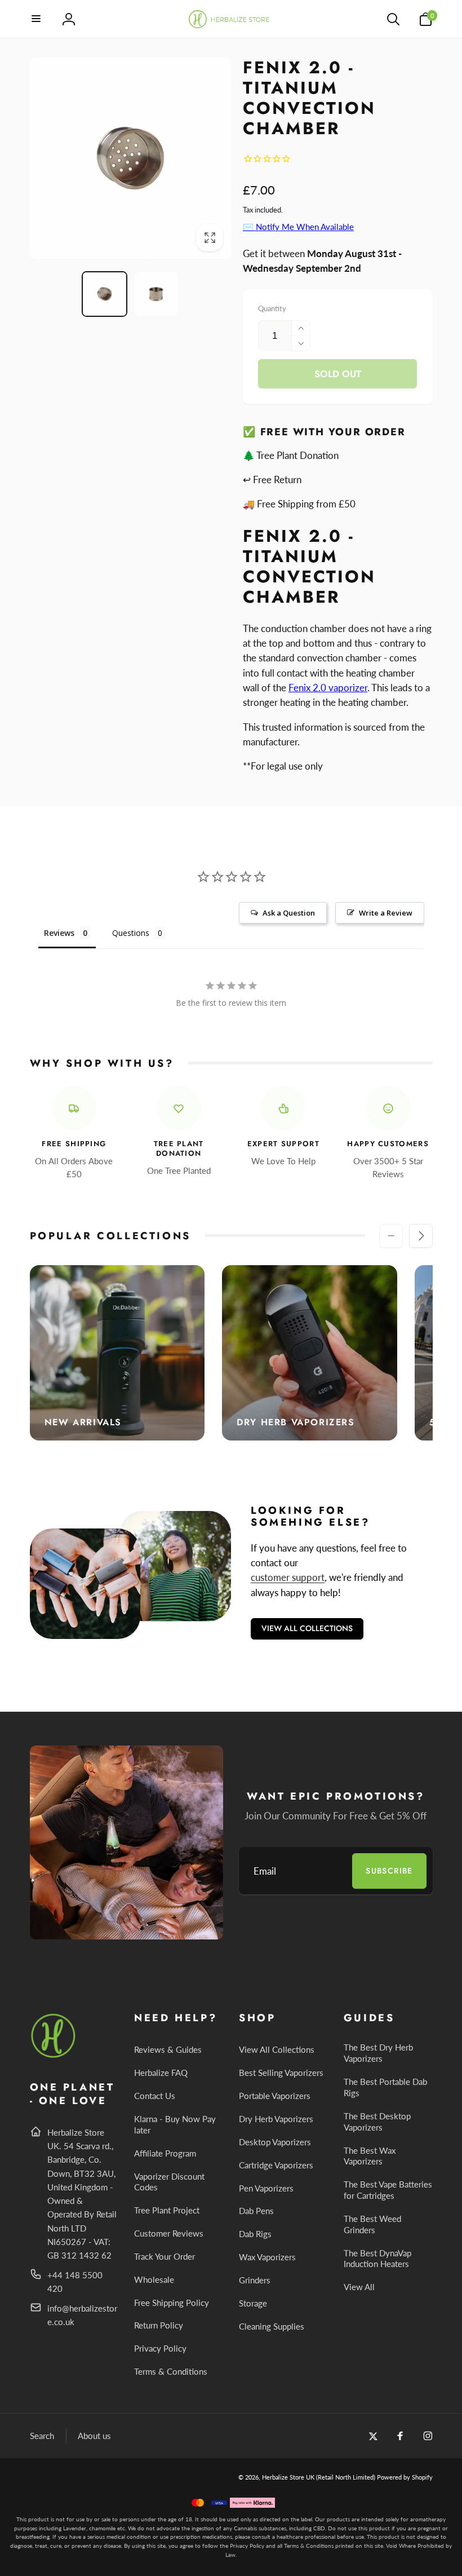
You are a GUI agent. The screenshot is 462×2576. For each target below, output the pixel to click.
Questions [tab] (131, 933)
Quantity (272, 308)
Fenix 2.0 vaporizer (328, 688)
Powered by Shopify (405, 2477)
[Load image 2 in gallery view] (156, 294)
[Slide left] (391, 1236)
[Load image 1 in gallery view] (105, 294)
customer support (288, 1577)
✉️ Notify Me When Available (298, 227)
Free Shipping (74, 1144)
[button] (37, 19)
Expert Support (283, 1144)
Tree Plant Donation (179, 1149)
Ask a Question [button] (289, 913)
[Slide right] (421, 1236)
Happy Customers (388, 1144)
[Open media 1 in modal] (131, 158)
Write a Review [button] (386, 913)
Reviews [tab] (59, 933)
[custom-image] (54, 2056)
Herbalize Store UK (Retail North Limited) (319, 2477)
